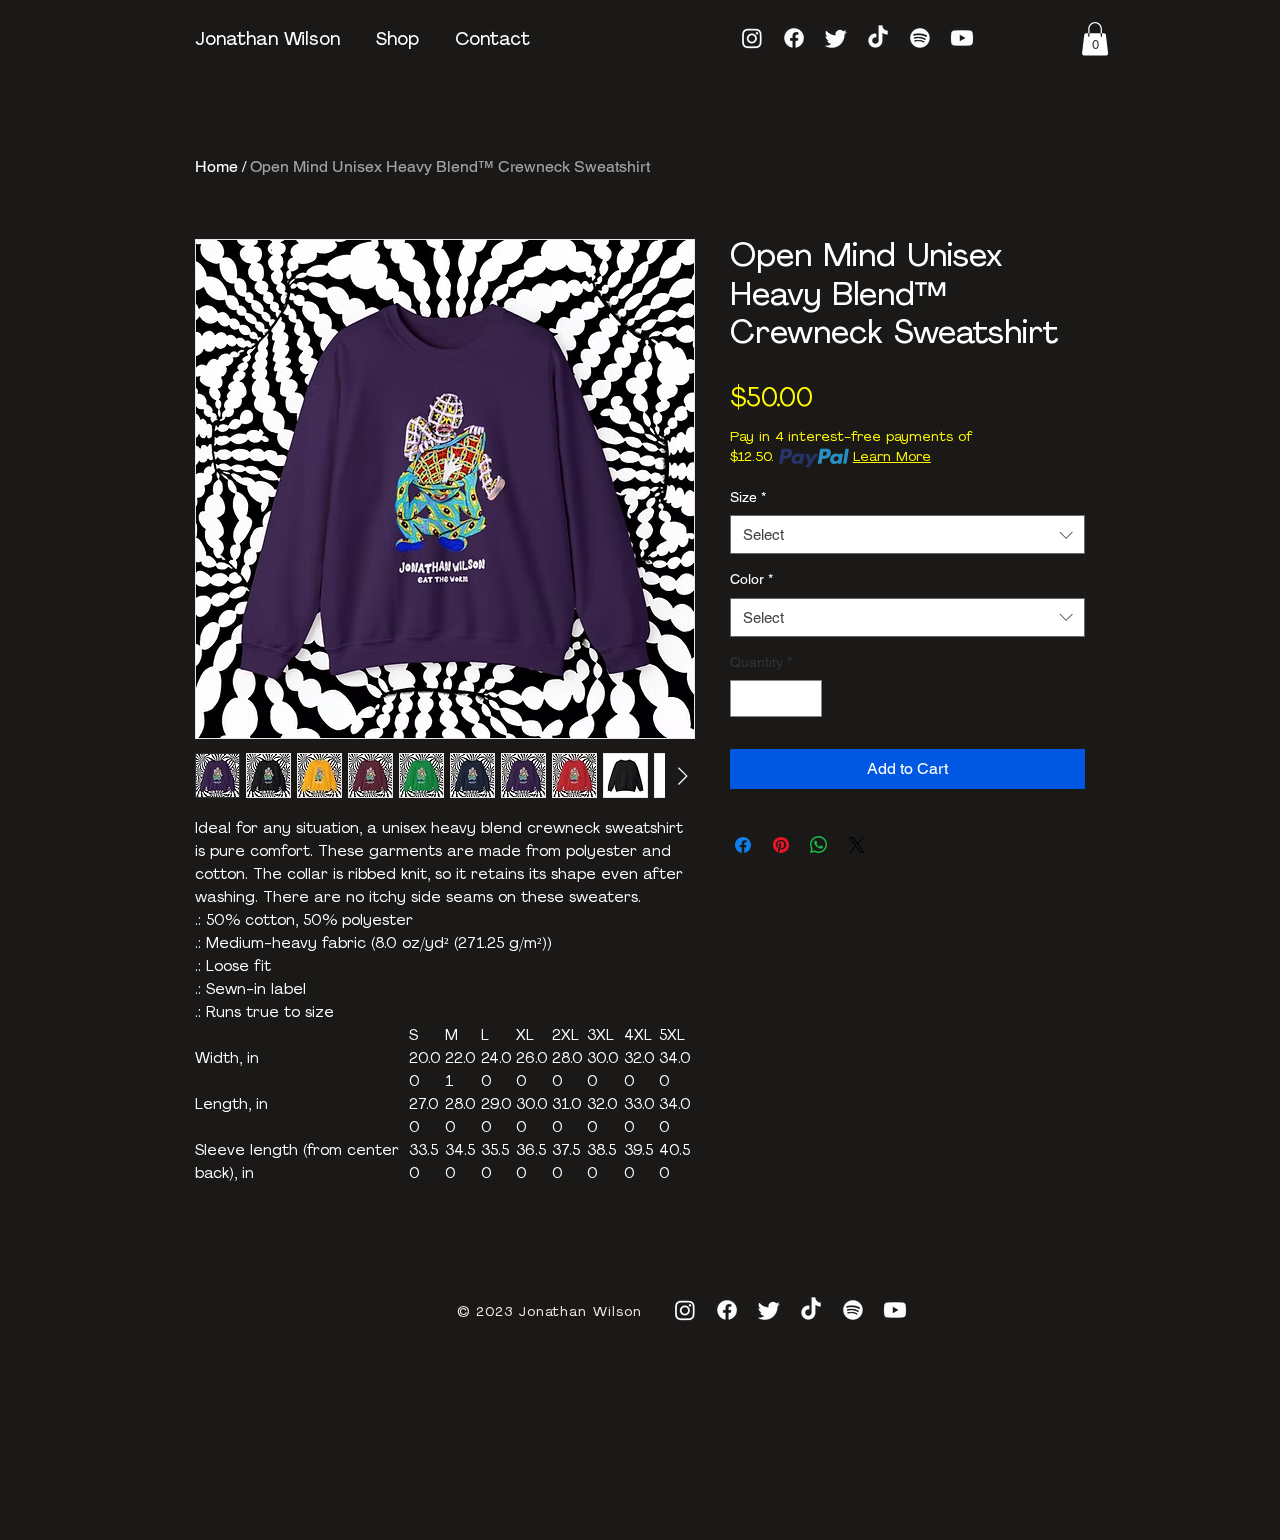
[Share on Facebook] (743, 845)
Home (216, 166)
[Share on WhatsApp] (819, 845)
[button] (1095, 38)
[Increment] (806, 698)
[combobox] (907, 534)
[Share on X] (857, 845)
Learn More (892, 457)
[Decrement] (745, 698)
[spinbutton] (776, 698)
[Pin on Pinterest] (781, 845)
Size (748, 497)
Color (751, 579)
